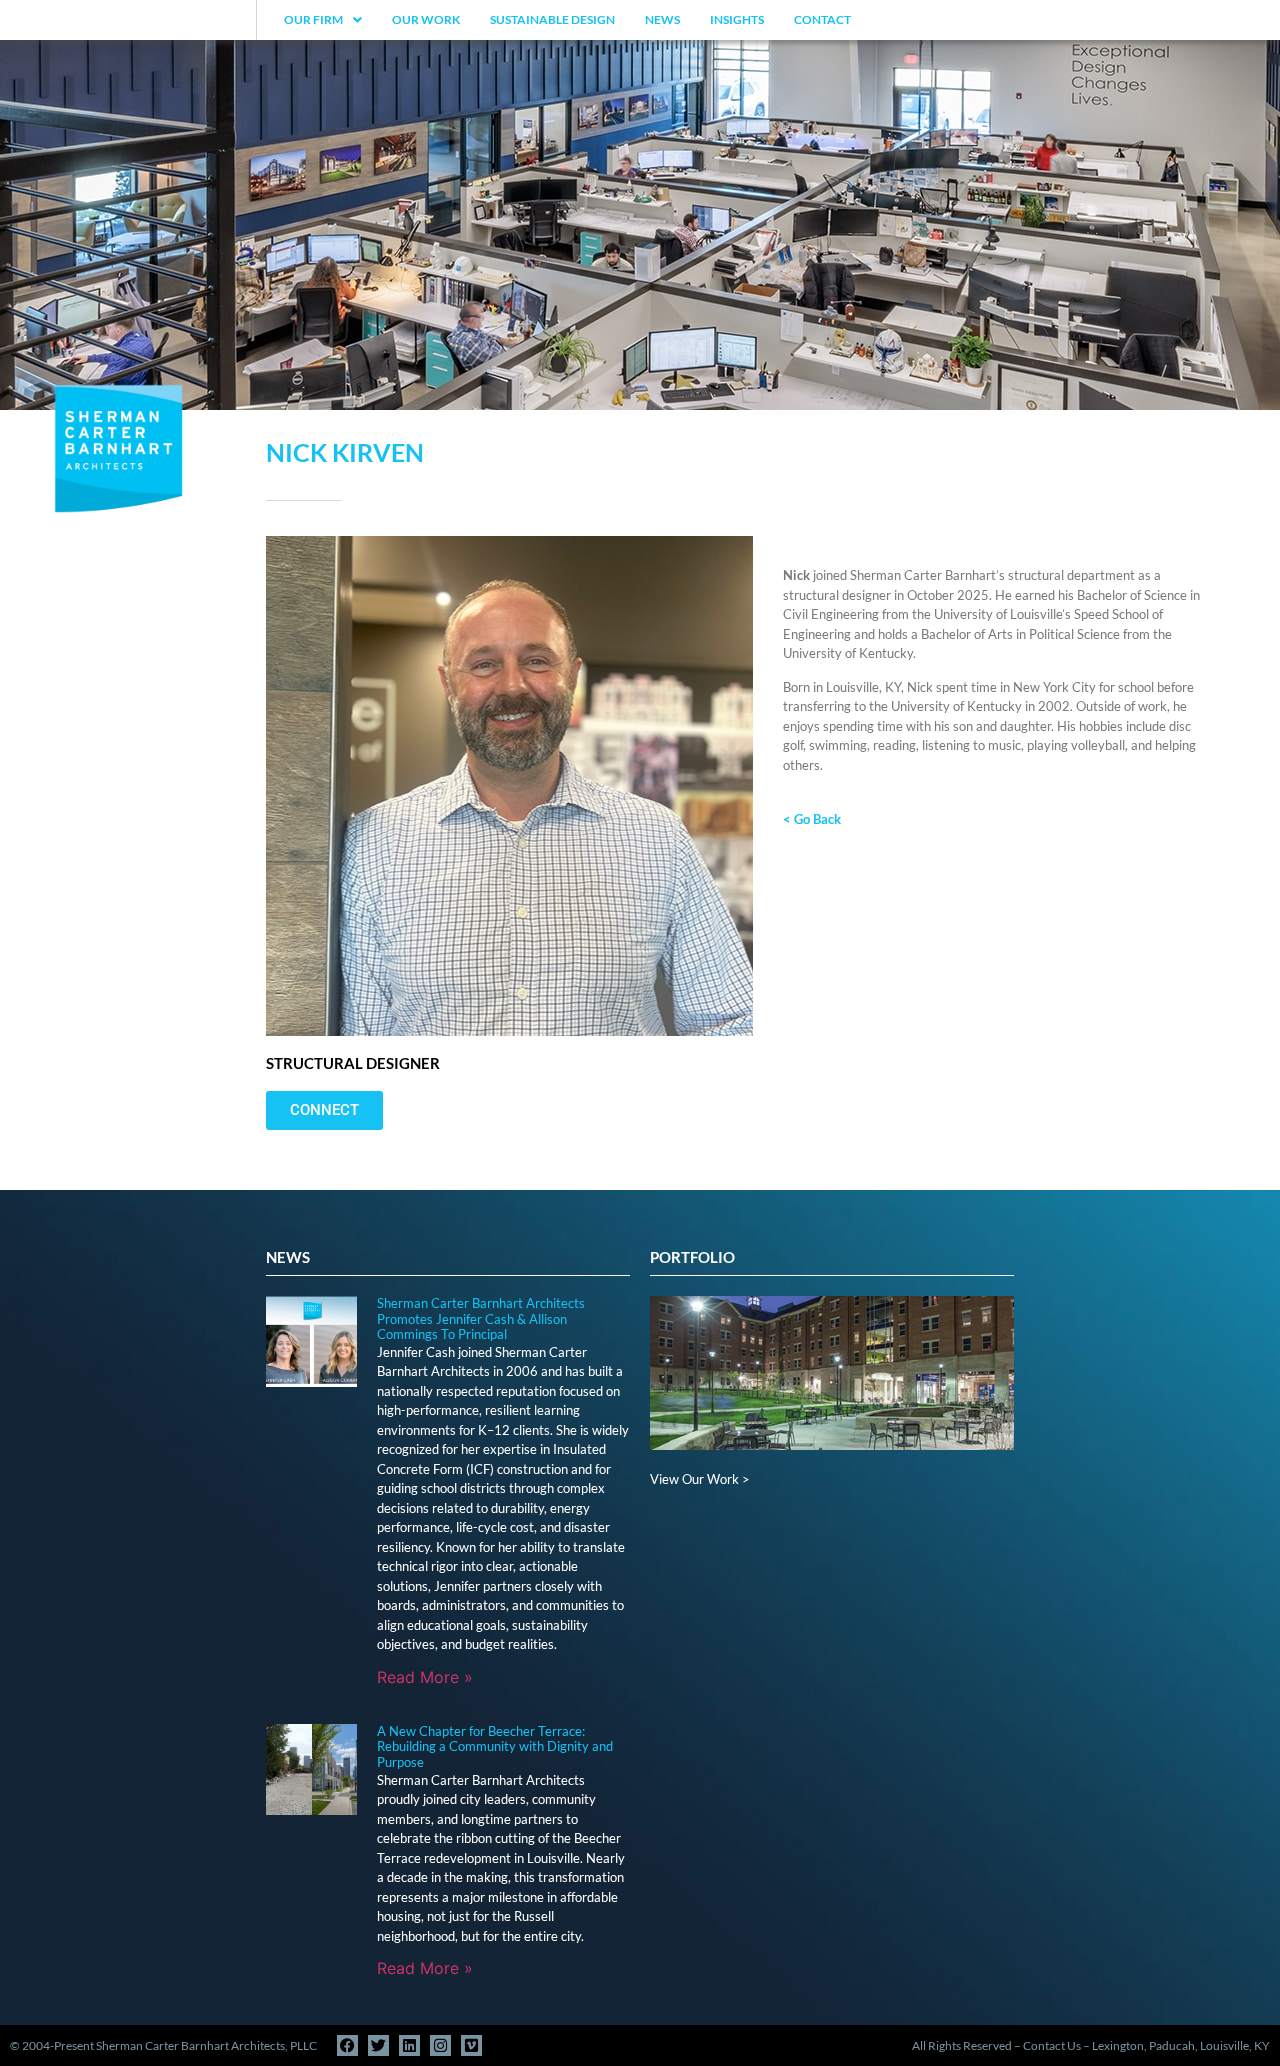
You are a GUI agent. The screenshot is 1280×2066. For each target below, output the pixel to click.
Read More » (425, 1677)
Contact (822, 19)
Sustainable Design (552, 19)
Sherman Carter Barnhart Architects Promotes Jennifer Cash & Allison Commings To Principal (481, 1318)
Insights (737, 19)
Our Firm (313, 19)
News (662, 19)
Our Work (426, 19)
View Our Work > (700, 1479)
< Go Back (812, 819)
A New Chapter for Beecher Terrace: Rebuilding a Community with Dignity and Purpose (495, 1746)
